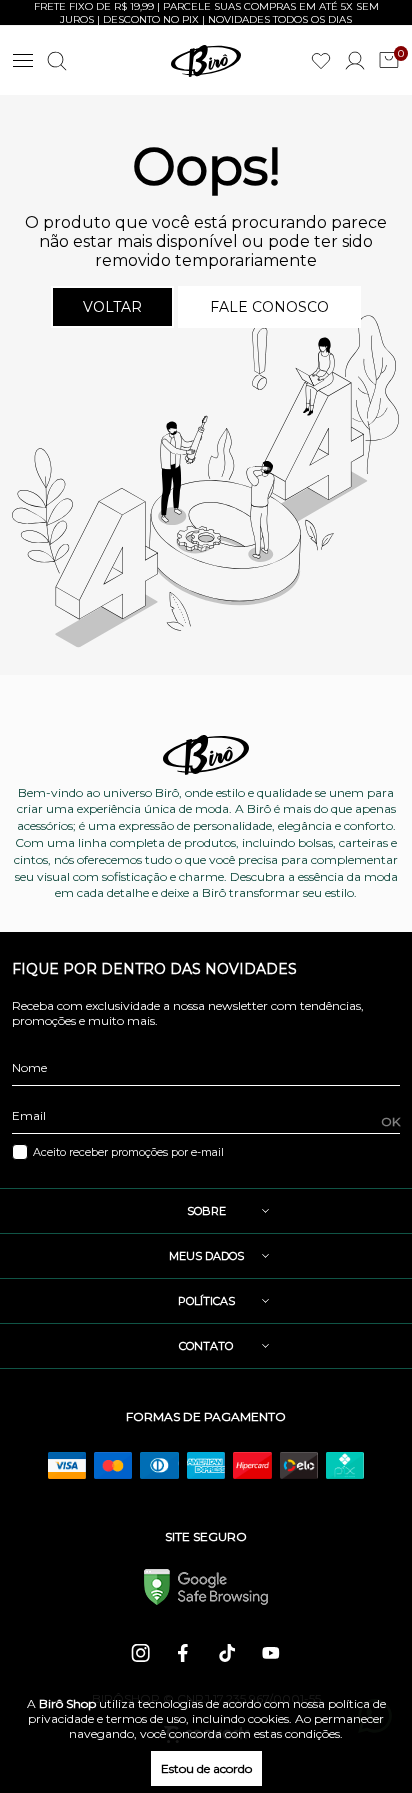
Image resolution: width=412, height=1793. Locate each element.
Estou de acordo (206, 1768)
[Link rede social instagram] (142, 1653)
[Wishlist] (321, 61)
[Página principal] (206, 60)
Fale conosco (269, 307)
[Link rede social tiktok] (228, 1653)
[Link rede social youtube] (271, 1653)
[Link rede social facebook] (185, 1653)
